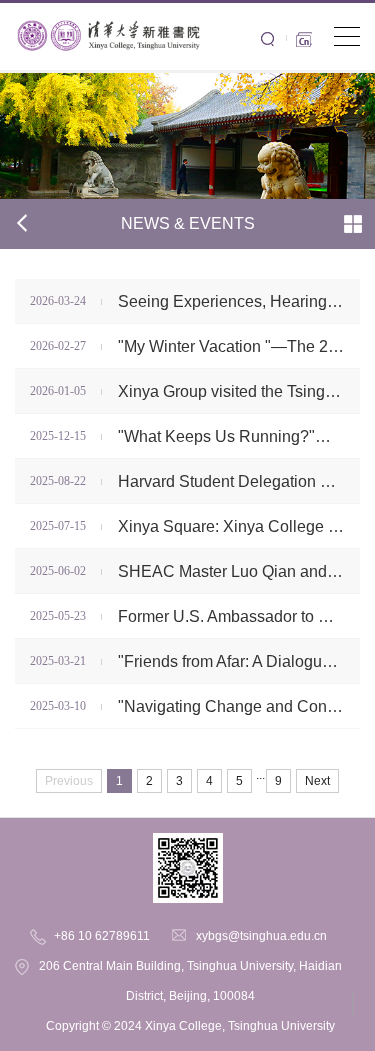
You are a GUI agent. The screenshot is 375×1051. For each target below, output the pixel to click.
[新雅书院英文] (108, 17)
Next (317, 781)
